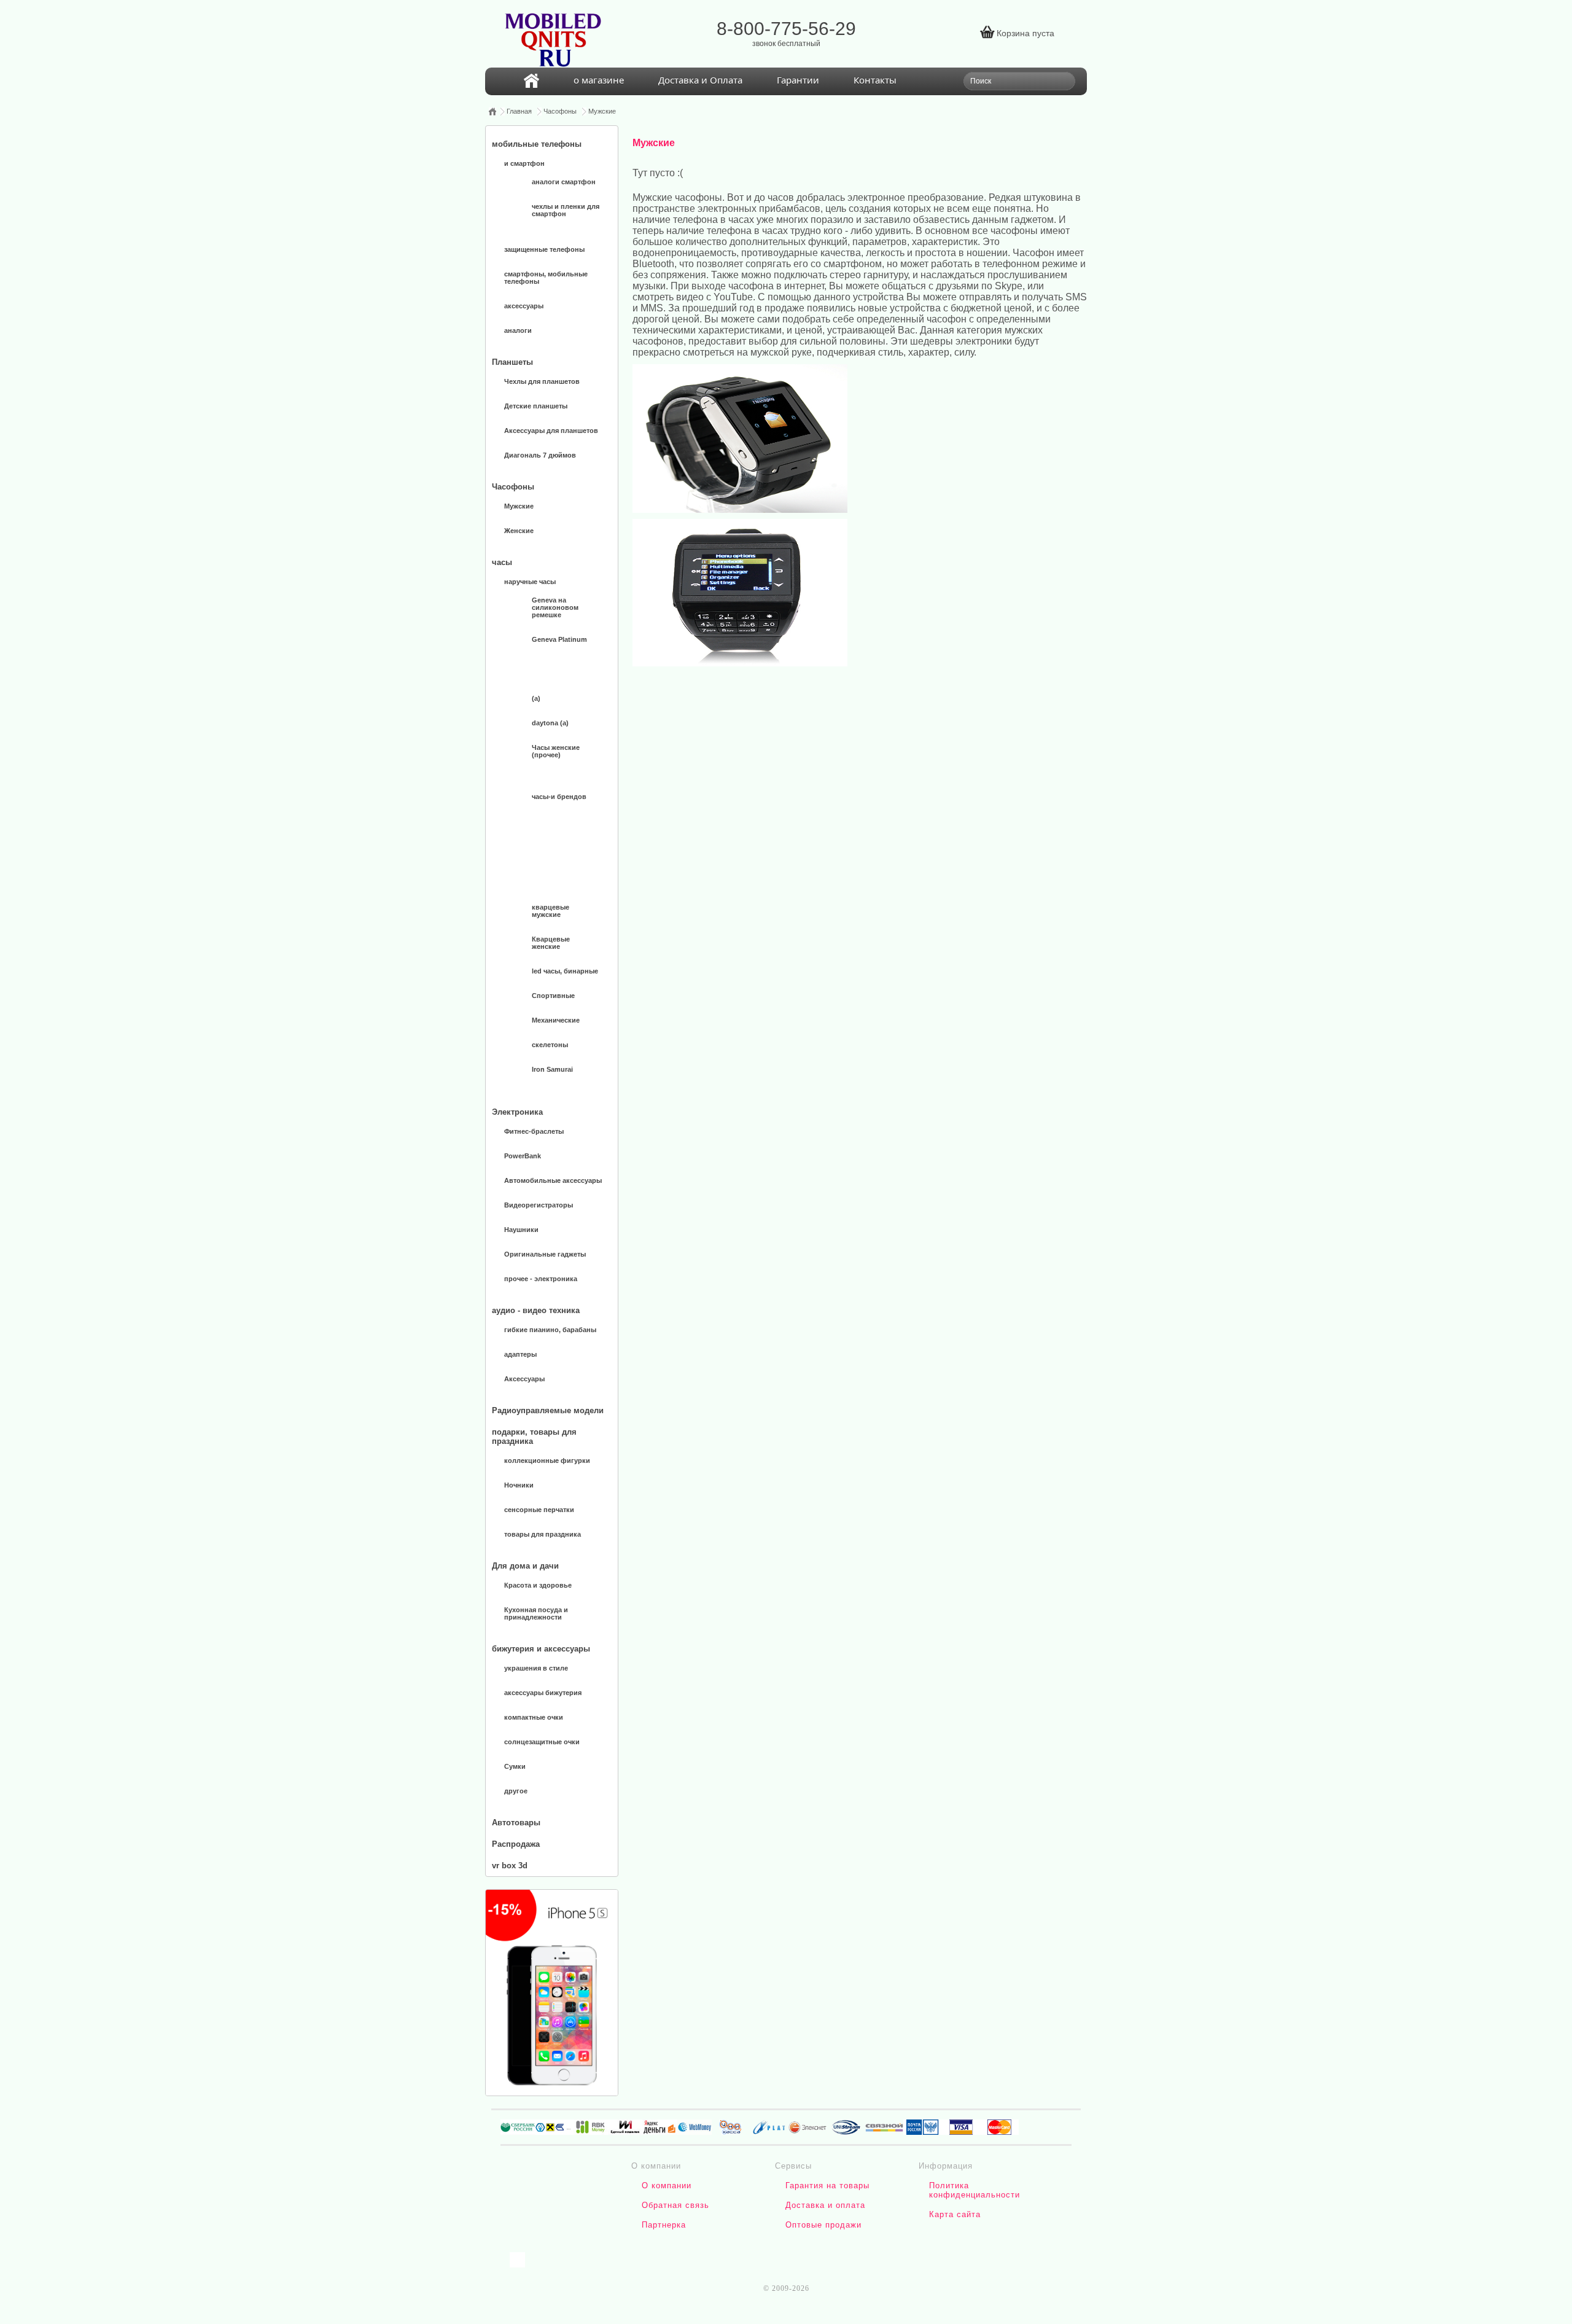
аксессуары (524, 306)
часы (502, 562)
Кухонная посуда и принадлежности (536, 1613)
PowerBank (523, 1156)
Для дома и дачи (525, 1566)
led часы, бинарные (565, 971)
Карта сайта (955, 2214)
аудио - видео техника (536, 1310)
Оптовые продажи (823, 2225)
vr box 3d (510, 1866)
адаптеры (520, 1354)
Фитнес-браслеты (534, 1131)
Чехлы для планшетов (542, 381)
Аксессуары (524, 1379)
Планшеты (512, 362)
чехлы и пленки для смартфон (566, 210)
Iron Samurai (552, 1069)
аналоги (518, 330)
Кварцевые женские (551, 943)
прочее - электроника (541, 1279)
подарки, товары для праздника (534, 1437)
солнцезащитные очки (542, 1742)
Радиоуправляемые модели (548, 1410)
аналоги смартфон (564, 182)
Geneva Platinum (559, 639)
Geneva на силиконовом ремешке (555, 607)
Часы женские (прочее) (556, 751)
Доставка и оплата (825, 2205)
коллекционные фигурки (547, 1460)
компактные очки (534, 1717)
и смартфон (524, 163)
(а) (536, 698)
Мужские (602, 111)
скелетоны (550, 1045)
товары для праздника (543, 1534)
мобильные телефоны (537, 144)
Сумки (515, 1766)
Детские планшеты (536, 406)
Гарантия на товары (827, 2186)
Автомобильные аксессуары (553, 1180)
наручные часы (530, 582)
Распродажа (516, 1844)
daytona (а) (550, 723)
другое (516, 1791)
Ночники (519, 1485)
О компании (667, 2186)
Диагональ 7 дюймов (540, 455)
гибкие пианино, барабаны (550, 1330)
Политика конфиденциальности (975, 2190)
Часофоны (560, 111)
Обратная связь (675, 2205)
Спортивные (553, 996)
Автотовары (516, 1823)
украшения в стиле (536, 1668)
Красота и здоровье (538, 1585)
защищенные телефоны (544, 249)
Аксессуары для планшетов (551, 431)
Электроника (517, 1112)
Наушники (521, 1230)
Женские (519, 531)
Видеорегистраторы (539, 1205)
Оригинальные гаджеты (545, 1254)
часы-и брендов (559, 797)
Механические (556, 1020)
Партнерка (664, 2225)
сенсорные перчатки (539, 1510)
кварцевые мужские (551, 911)
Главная (519, 111)
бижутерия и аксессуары (541, 1649)
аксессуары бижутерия (543, 1693)
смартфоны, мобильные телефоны (546, 278)
